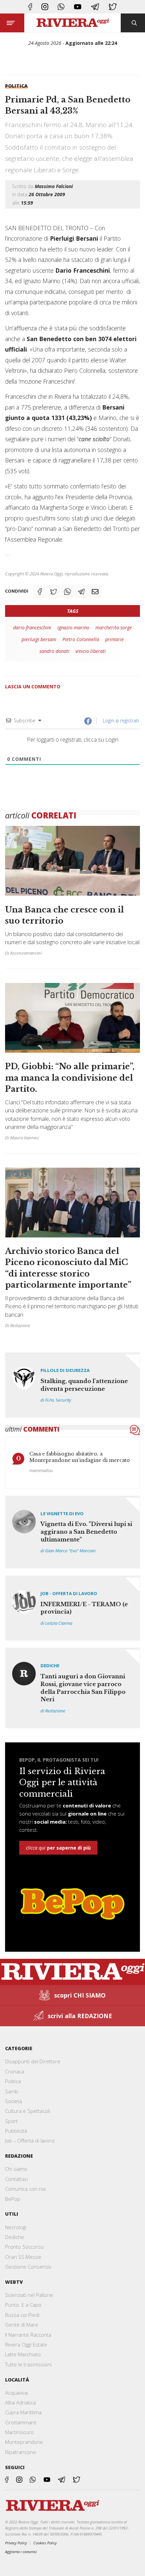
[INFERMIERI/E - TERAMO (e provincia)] (72, 1608)
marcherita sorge (114, 627)
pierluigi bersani (39, 639)
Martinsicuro (19, 2432)
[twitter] (113, 7)
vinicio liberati (91, 651)
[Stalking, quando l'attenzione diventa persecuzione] (72, 1385)
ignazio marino (73, 627)
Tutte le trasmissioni (28, 2364)
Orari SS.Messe (23, 2257)
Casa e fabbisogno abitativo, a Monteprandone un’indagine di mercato (80, 1457)
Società (13, 2101)
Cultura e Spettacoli (27, 2111)
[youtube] (78, 7)
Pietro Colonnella (81, 639)
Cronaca (14, 2071)
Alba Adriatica (20, 2402)
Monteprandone (24, 2442)
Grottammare (21, 2422)
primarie (114, 639)
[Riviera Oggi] (73, 23)
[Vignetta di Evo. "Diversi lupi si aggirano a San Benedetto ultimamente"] (72, 1532)
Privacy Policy (16, 2543)
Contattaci (17, 2179)
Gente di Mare (22, 2325)
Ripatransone (21, 2452)
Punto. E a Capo (23, 2305)
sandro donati (54, 651)
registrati (129, 721)
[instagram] (45, 7)
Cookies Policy (45, 2543)
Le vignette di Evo (62, 1514)
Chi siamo (16, 2169)
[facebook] (30, 7)
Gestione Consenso (28, 2267)
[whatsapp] (61, 7)
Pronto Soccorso (24, 2247)
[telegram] (95, 7)
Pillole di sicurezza (65, 1370)
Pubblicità (16, 2131)
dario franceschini (32, 627)
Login (108, 721)
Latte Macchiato (23, 2354)
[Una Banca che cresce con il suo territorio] (72, 897)
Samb (12, 2091)
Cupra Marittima (23, 2412)
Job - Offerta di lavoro (69, 1593)
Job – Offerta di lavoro (30, 2140)
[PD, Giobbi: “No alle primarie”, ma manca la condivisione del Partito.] (72, 1065)
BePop (13, 2199)
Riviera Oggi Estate (26, 2344)
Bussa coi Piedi (22, 2315)
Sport (11, 2121)
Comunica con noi (25, 2189)
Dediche (50, 1666)
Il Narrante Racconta (28, 2335)
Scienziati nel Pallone (29, 2295)
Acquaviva (16, 2393)
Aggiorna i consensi (21, 2552)
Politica (16, 86)
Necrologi (16, 2227)
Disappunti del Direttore (33, 2061)
